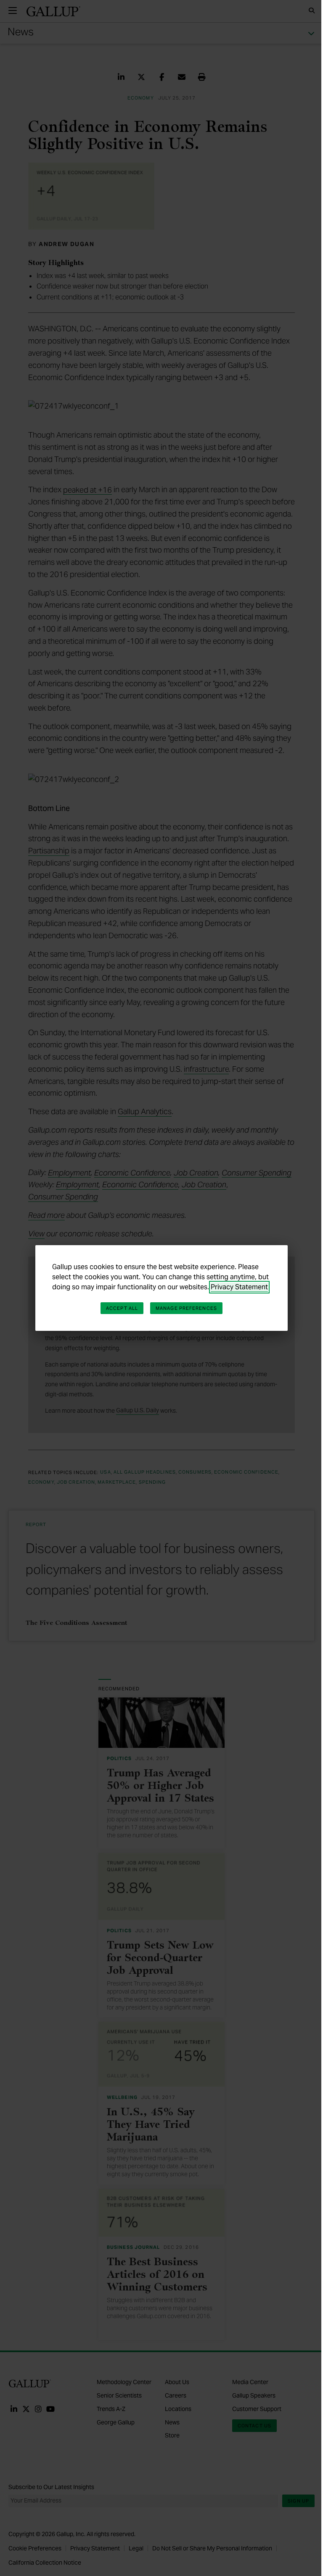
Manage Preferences (186, 1308)
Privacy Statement (239, 1287)
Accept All (122, 1308)
